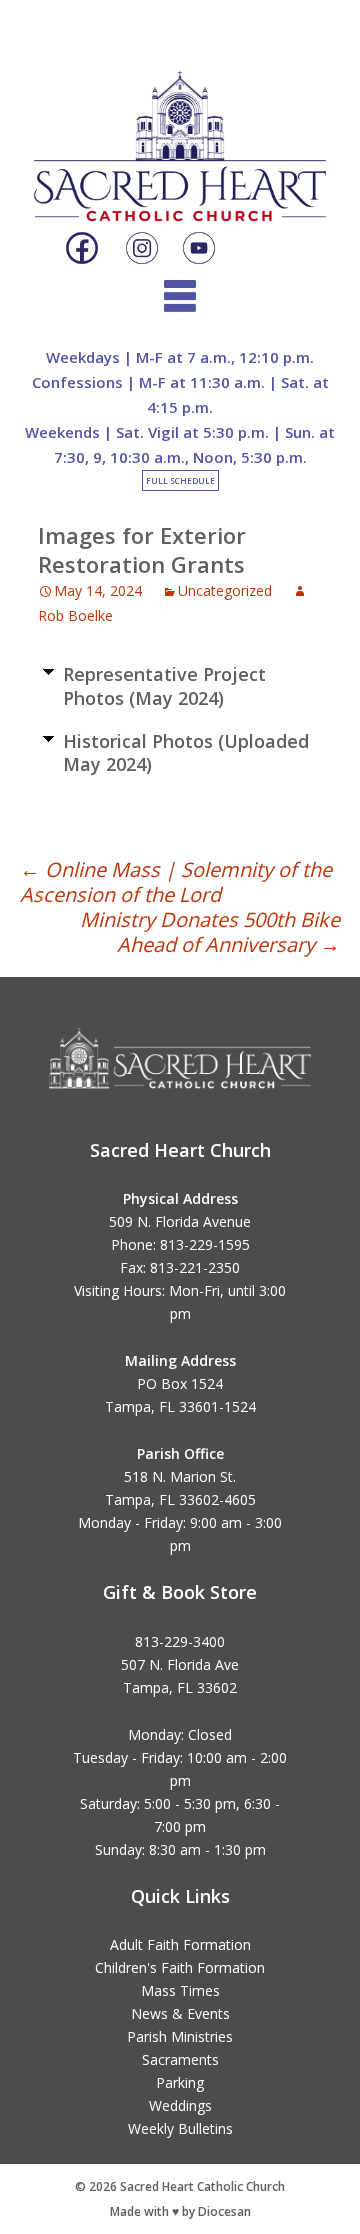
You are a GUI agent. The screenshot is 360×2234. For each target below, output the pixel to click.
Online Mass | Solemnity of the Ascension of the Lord (176, 882)
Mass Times (180, 1990)
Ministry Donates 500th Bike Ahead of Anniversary (210, 932)
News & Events (180, 2013)
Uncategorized (225, 590)
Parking (180, 2082)
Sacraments (180, 2059)
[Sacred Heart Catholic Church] (180, 129)
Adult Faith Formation (180, 1944)
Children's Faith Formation (180, 1967)
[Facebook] (82, 249)
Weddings (180, 2105)
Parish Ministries (180, 2036)
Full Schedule (180, 480)
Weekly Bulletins (180, 2128)
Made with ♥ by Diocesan (180, 2211)
